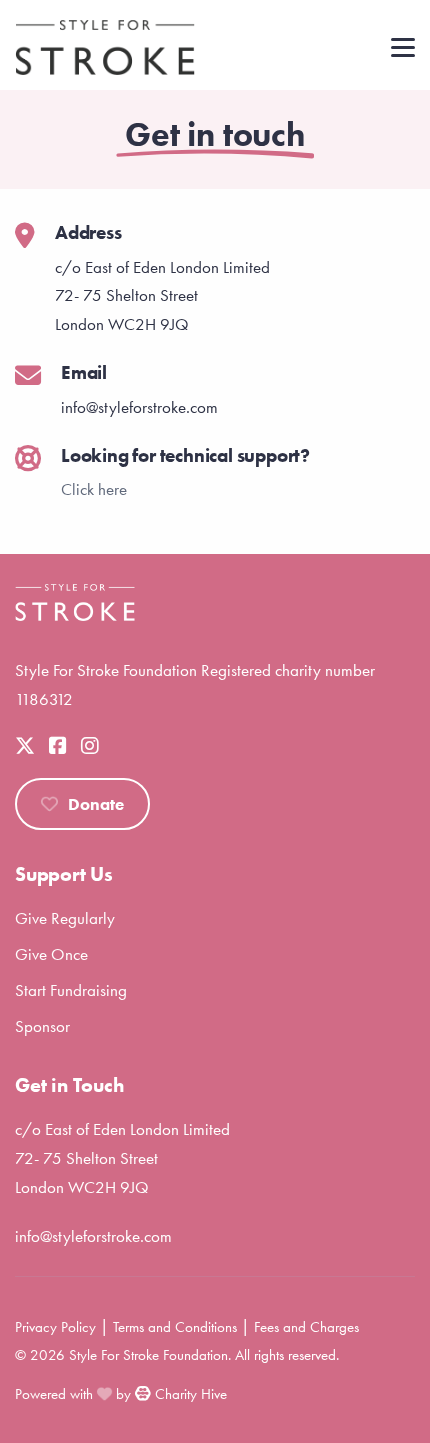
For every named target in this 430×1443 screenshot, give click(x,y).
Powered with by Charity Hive (121, 1394)
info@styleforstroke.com (93, 1236)
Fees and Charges (306, 1327)
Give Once (51, 954)
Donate (96, 804)
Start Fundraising (71, 990)
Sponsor (42, 1026)
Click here (94, 489)
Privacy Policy (55, 1327)
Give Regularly (65, 918)
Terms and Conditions (175, 1327)
